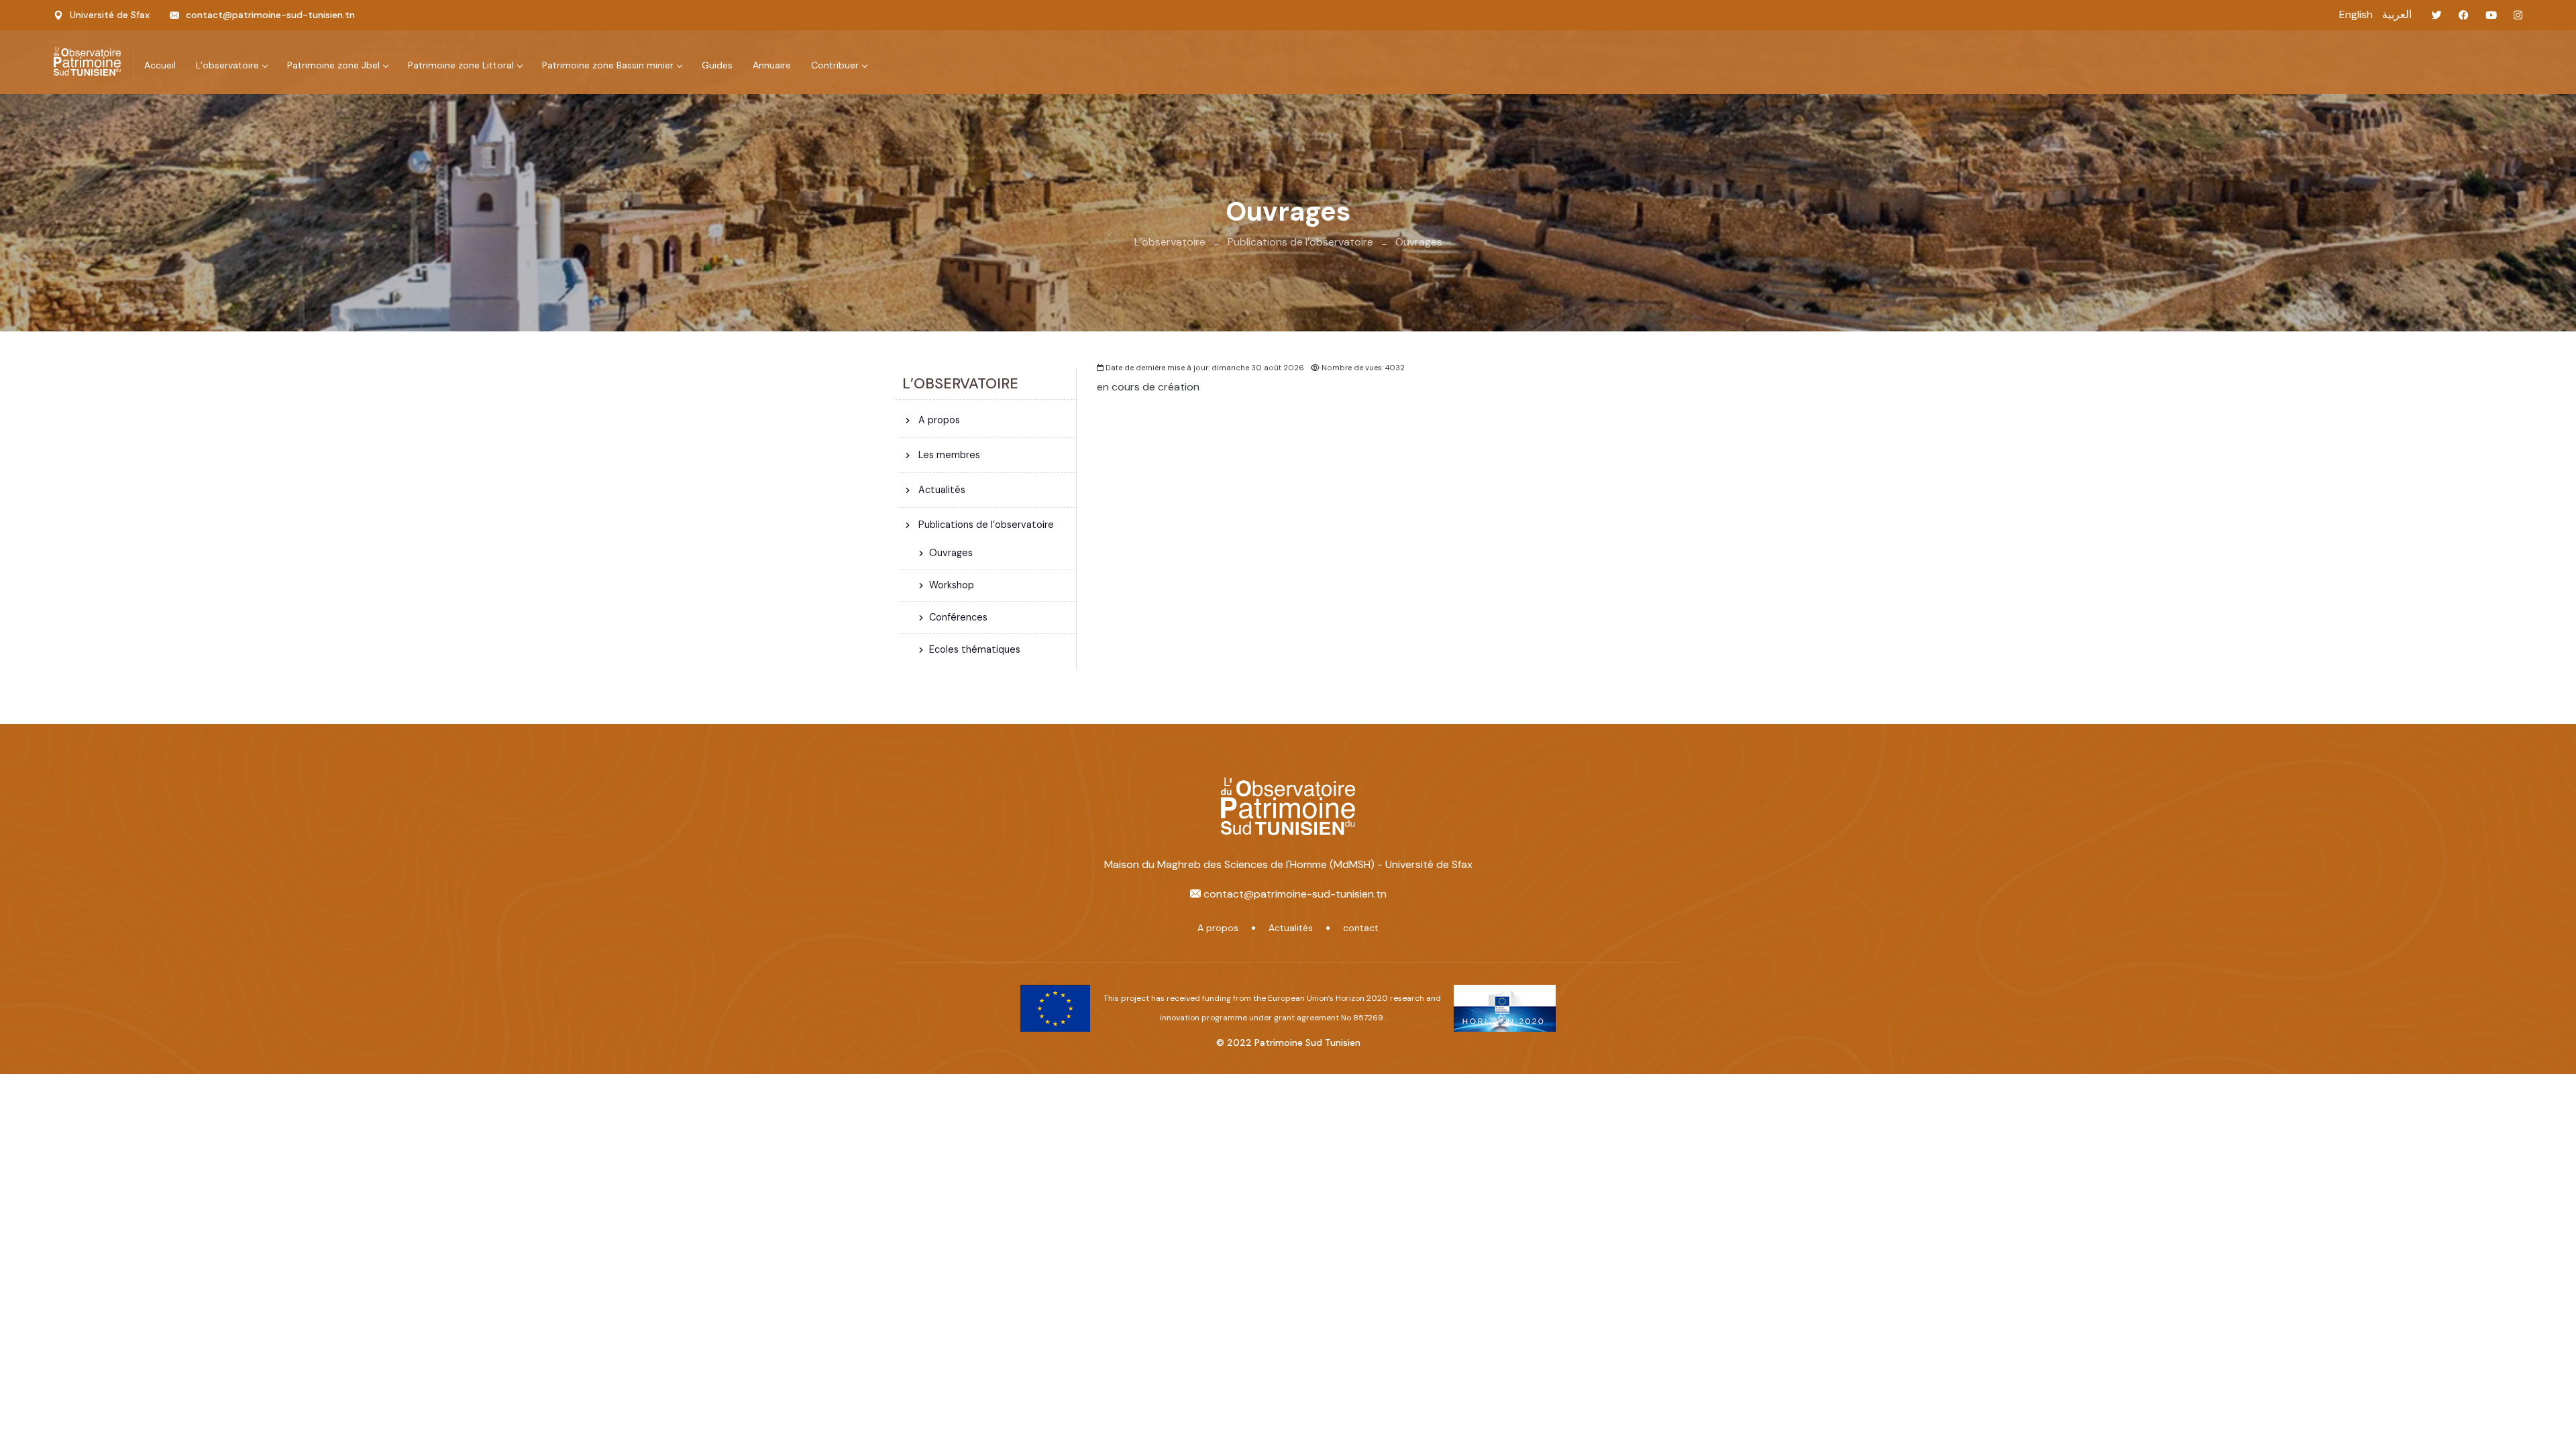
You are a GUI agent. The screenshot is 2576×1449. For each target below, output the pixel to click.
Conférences (958, 617)
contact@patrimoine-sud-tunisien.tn (270, 15)
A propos (938, 420)
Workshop (952, 585)
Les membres (948, 455)
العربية (2397, 14)
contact (1361, 928)
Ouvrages (1419, 242)
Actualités (941, 490)
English (2356, 14)
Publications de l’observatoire (1300, 242)
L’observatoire (1170, 242)
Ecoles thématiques (975, 649)
